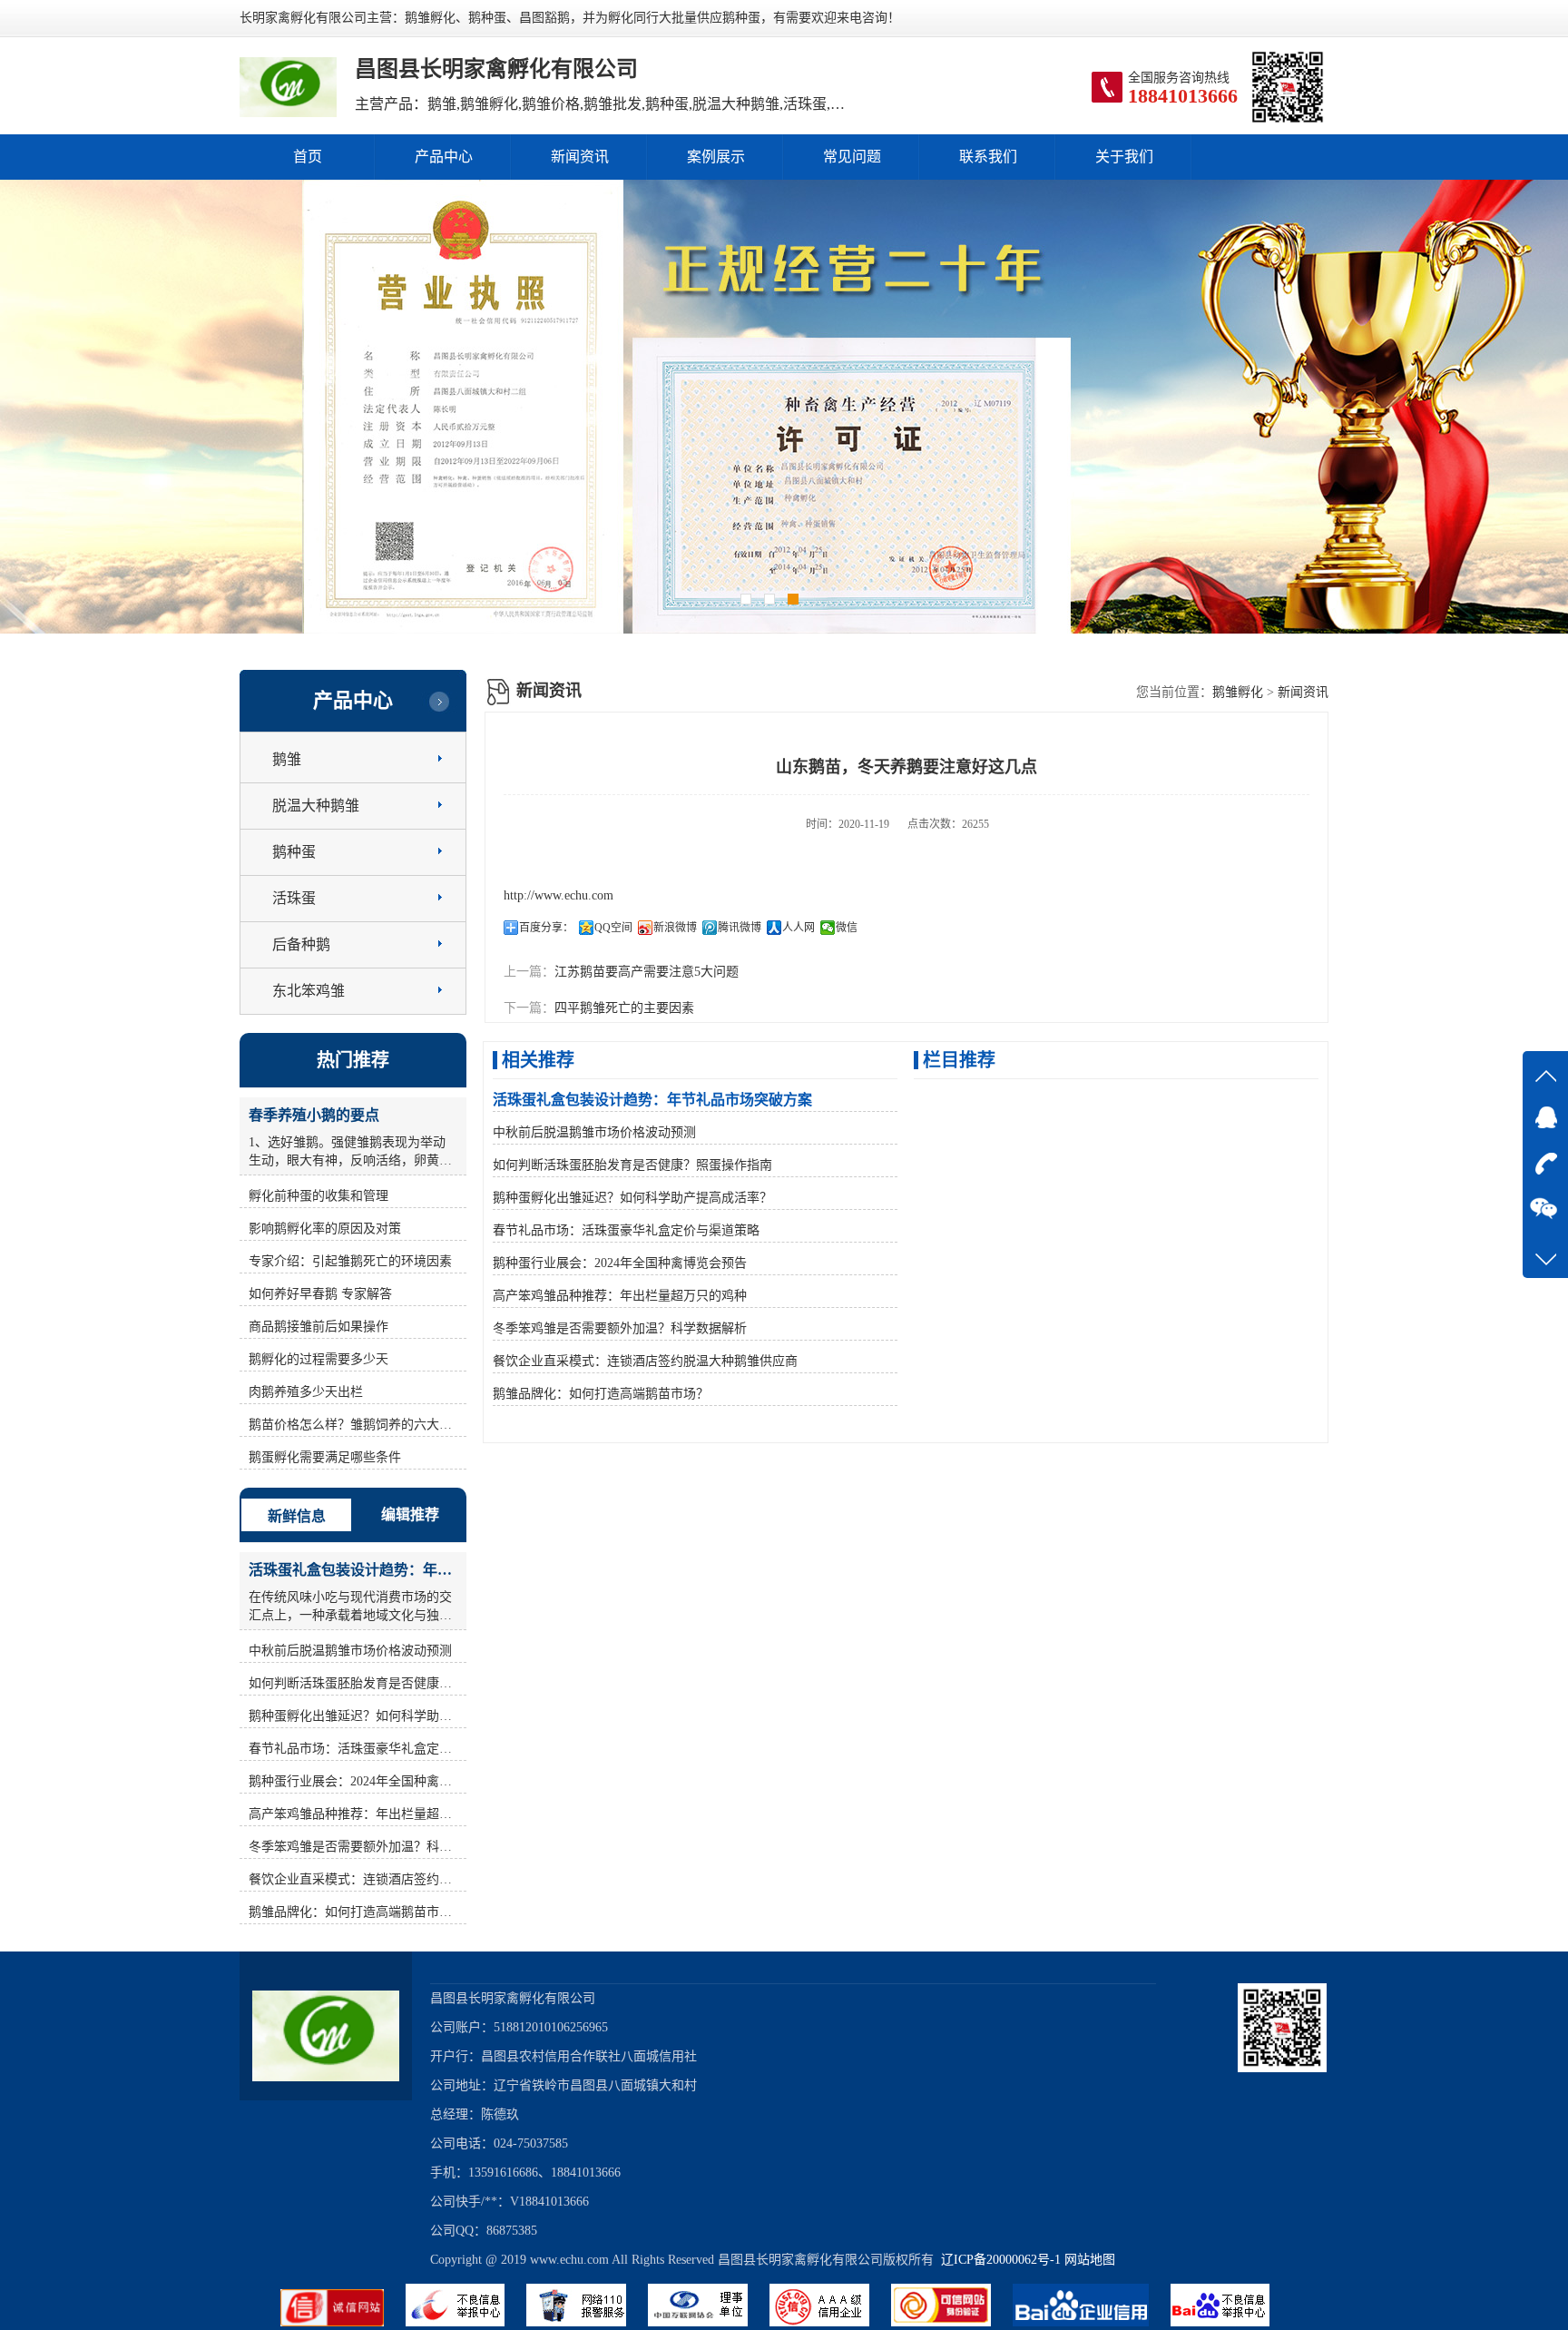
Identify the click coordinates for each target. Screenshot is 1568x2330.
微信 (847, 928)
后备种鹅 (301, 944)
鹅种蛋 (294, 852)
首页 (308, 157)
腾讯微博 (740, 928)
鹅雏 (287, 759)
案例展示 (716, 157)
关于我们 (1124, 157)
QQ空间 (613, 928)
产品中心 (444, 157)
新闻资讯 (580, 157)
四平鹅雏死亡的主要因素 (624, 1008)
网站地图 (1090, 2260)
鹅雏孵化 (1238, 692)
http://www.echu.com (559, 895)
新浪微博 (675, 928)
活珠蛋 (294, 898)
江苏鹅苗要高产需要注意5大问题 (647, 972)
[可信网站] (952, 2322)
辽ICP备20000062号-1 (997, 2260)
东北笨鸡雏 (309, 991)
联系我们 (988, 157)
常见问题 (852, 157)
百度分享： (546, 928)
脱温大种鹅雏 (316, 806)
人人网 (799, 928)
